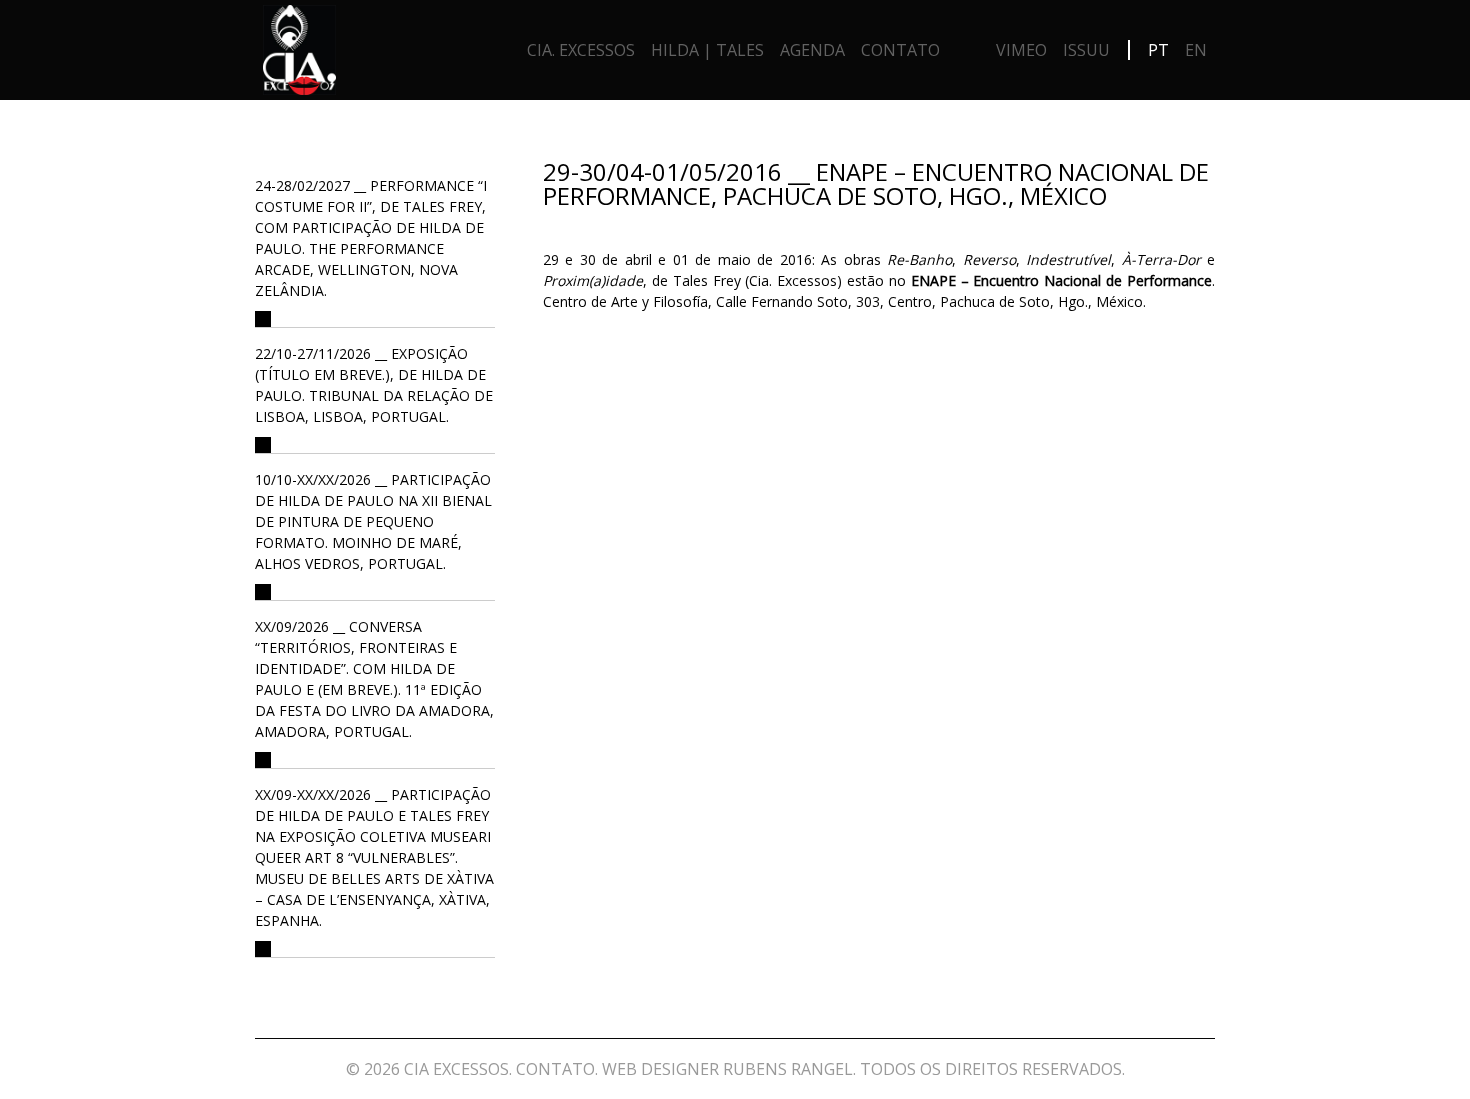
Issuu (1086, 50)
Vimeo (1021, 50)
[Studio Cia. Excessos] (299, 55)
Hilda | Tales (707, 50)
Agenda (812, 50)
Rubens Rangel (788, 1069)
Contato (900, 50)
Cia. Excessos (581, 50)
